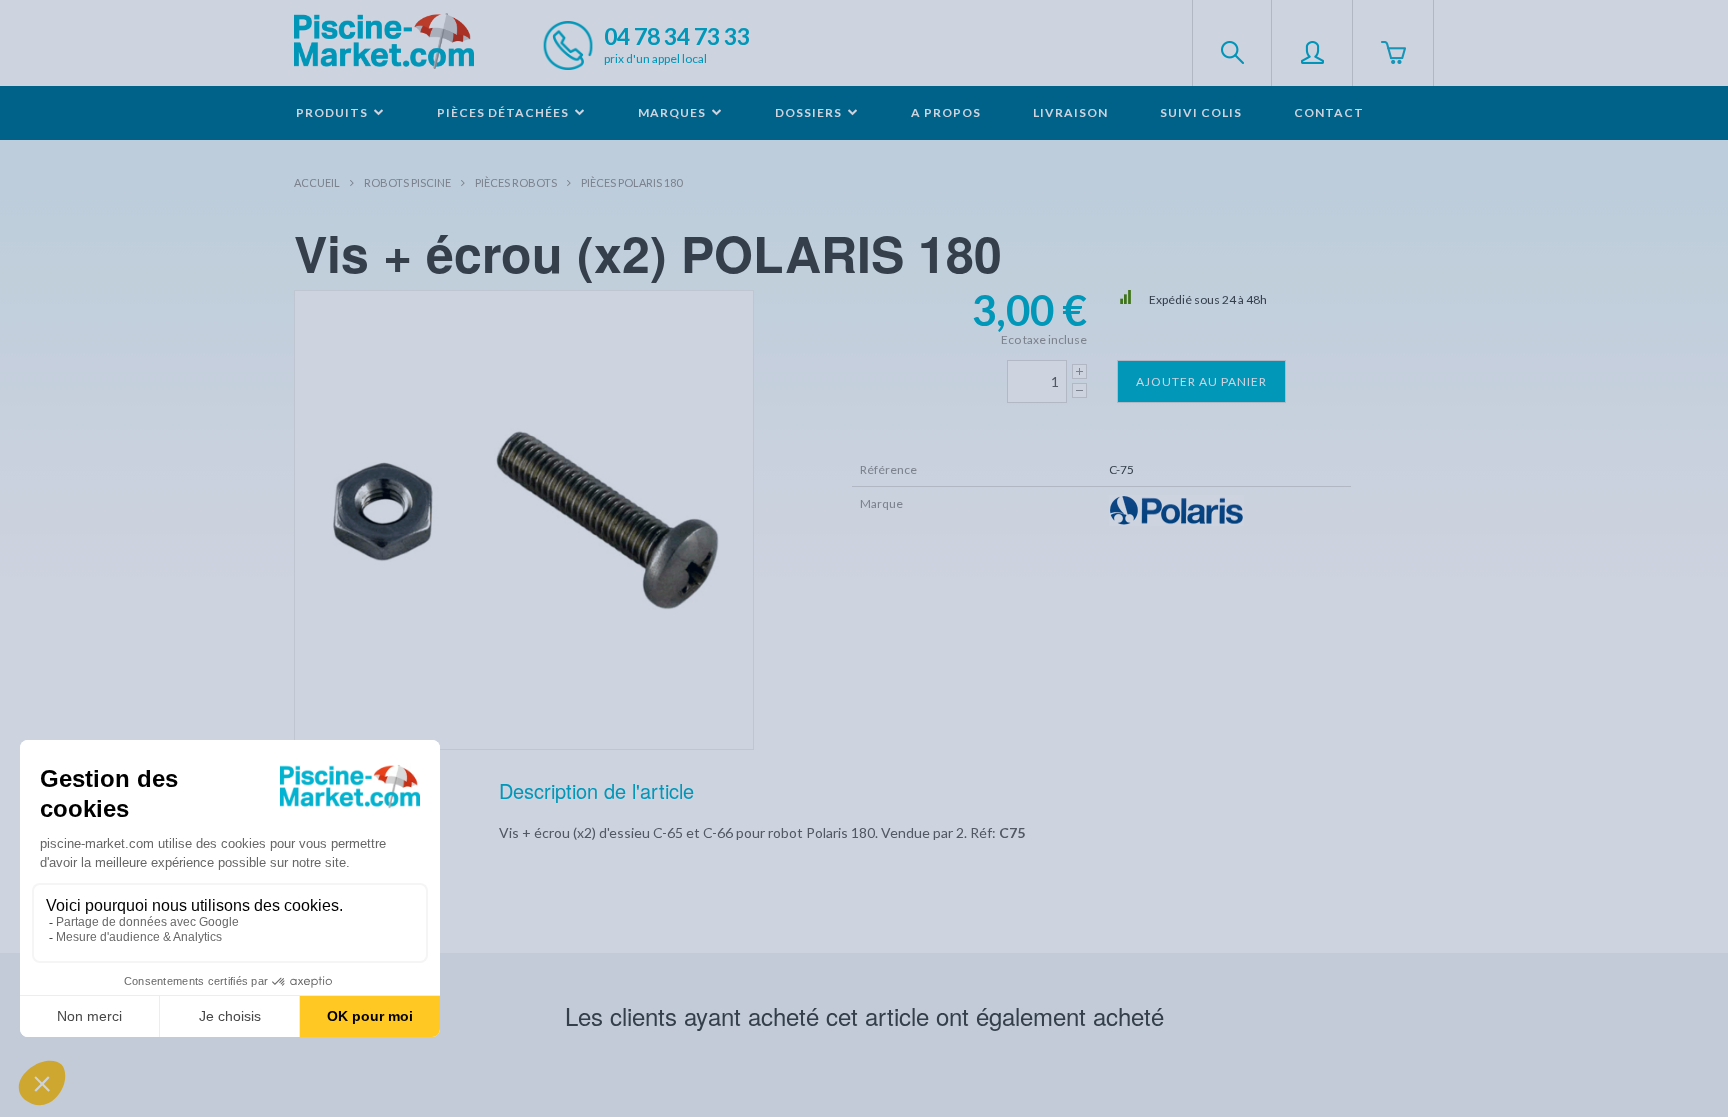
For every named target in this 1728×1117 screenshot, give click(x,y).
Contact (1329, 112)
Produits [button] (333, 112)
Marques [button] (673, 112)
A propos (946, 112)
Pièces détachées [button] (504, 112)
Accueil (317, 182)
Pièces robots (516, 182)
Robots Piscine (407, 182)
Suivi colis (1201, 112)
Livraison (1070, 112)
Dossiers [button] (810, 112)
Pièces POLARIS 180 (631, 182)
